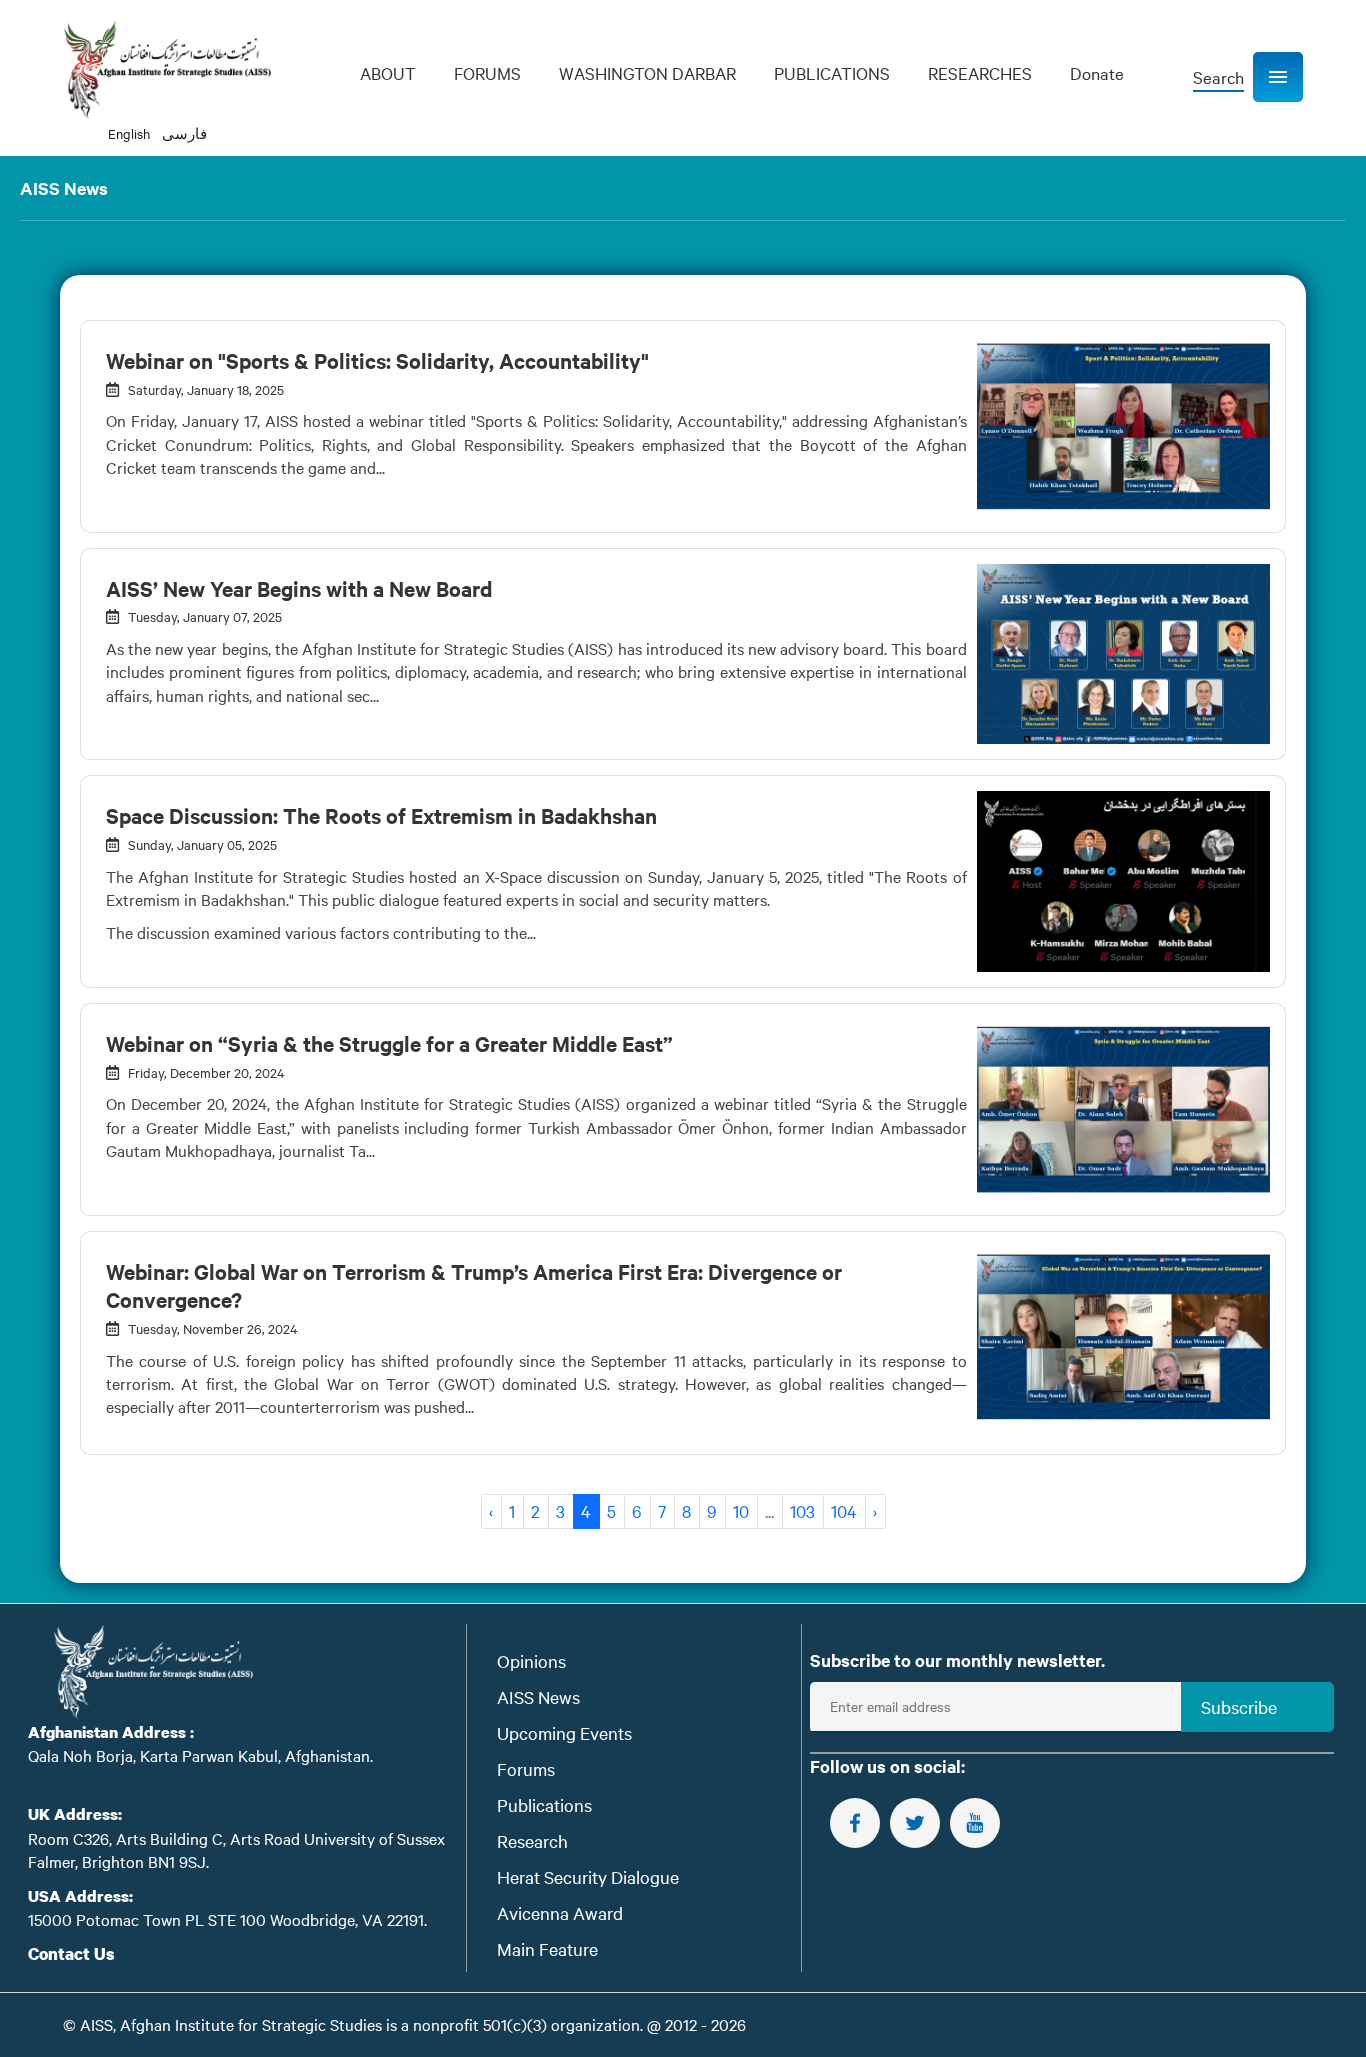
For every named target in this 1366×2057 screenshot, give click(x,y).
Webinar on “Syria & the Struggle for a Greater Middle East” (389, 1043)
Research (532, 1840)
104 (844, 1510)
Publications (544, 1804)
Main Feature (547, 1948)
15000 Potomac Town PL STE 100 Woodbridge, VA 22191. (227, 1919)
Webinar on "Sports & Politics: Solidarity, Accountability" (377, 360)
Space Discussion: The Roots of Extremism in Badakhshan (381, 815)
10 (741, 1510)
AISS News (538, 1696)
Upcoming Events (564, 1732)
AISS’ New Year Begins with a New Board (299, 588)
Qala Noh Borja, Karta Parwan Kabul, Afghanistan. (200, 1755)
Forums (526, 1768)
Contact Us (71, 1953)
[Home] (167, 70)
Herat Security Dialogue (588, 1876)
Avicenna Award (560, 1912)
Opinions (531, 1660)
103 (802, 1510)
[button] (1278, 77)
